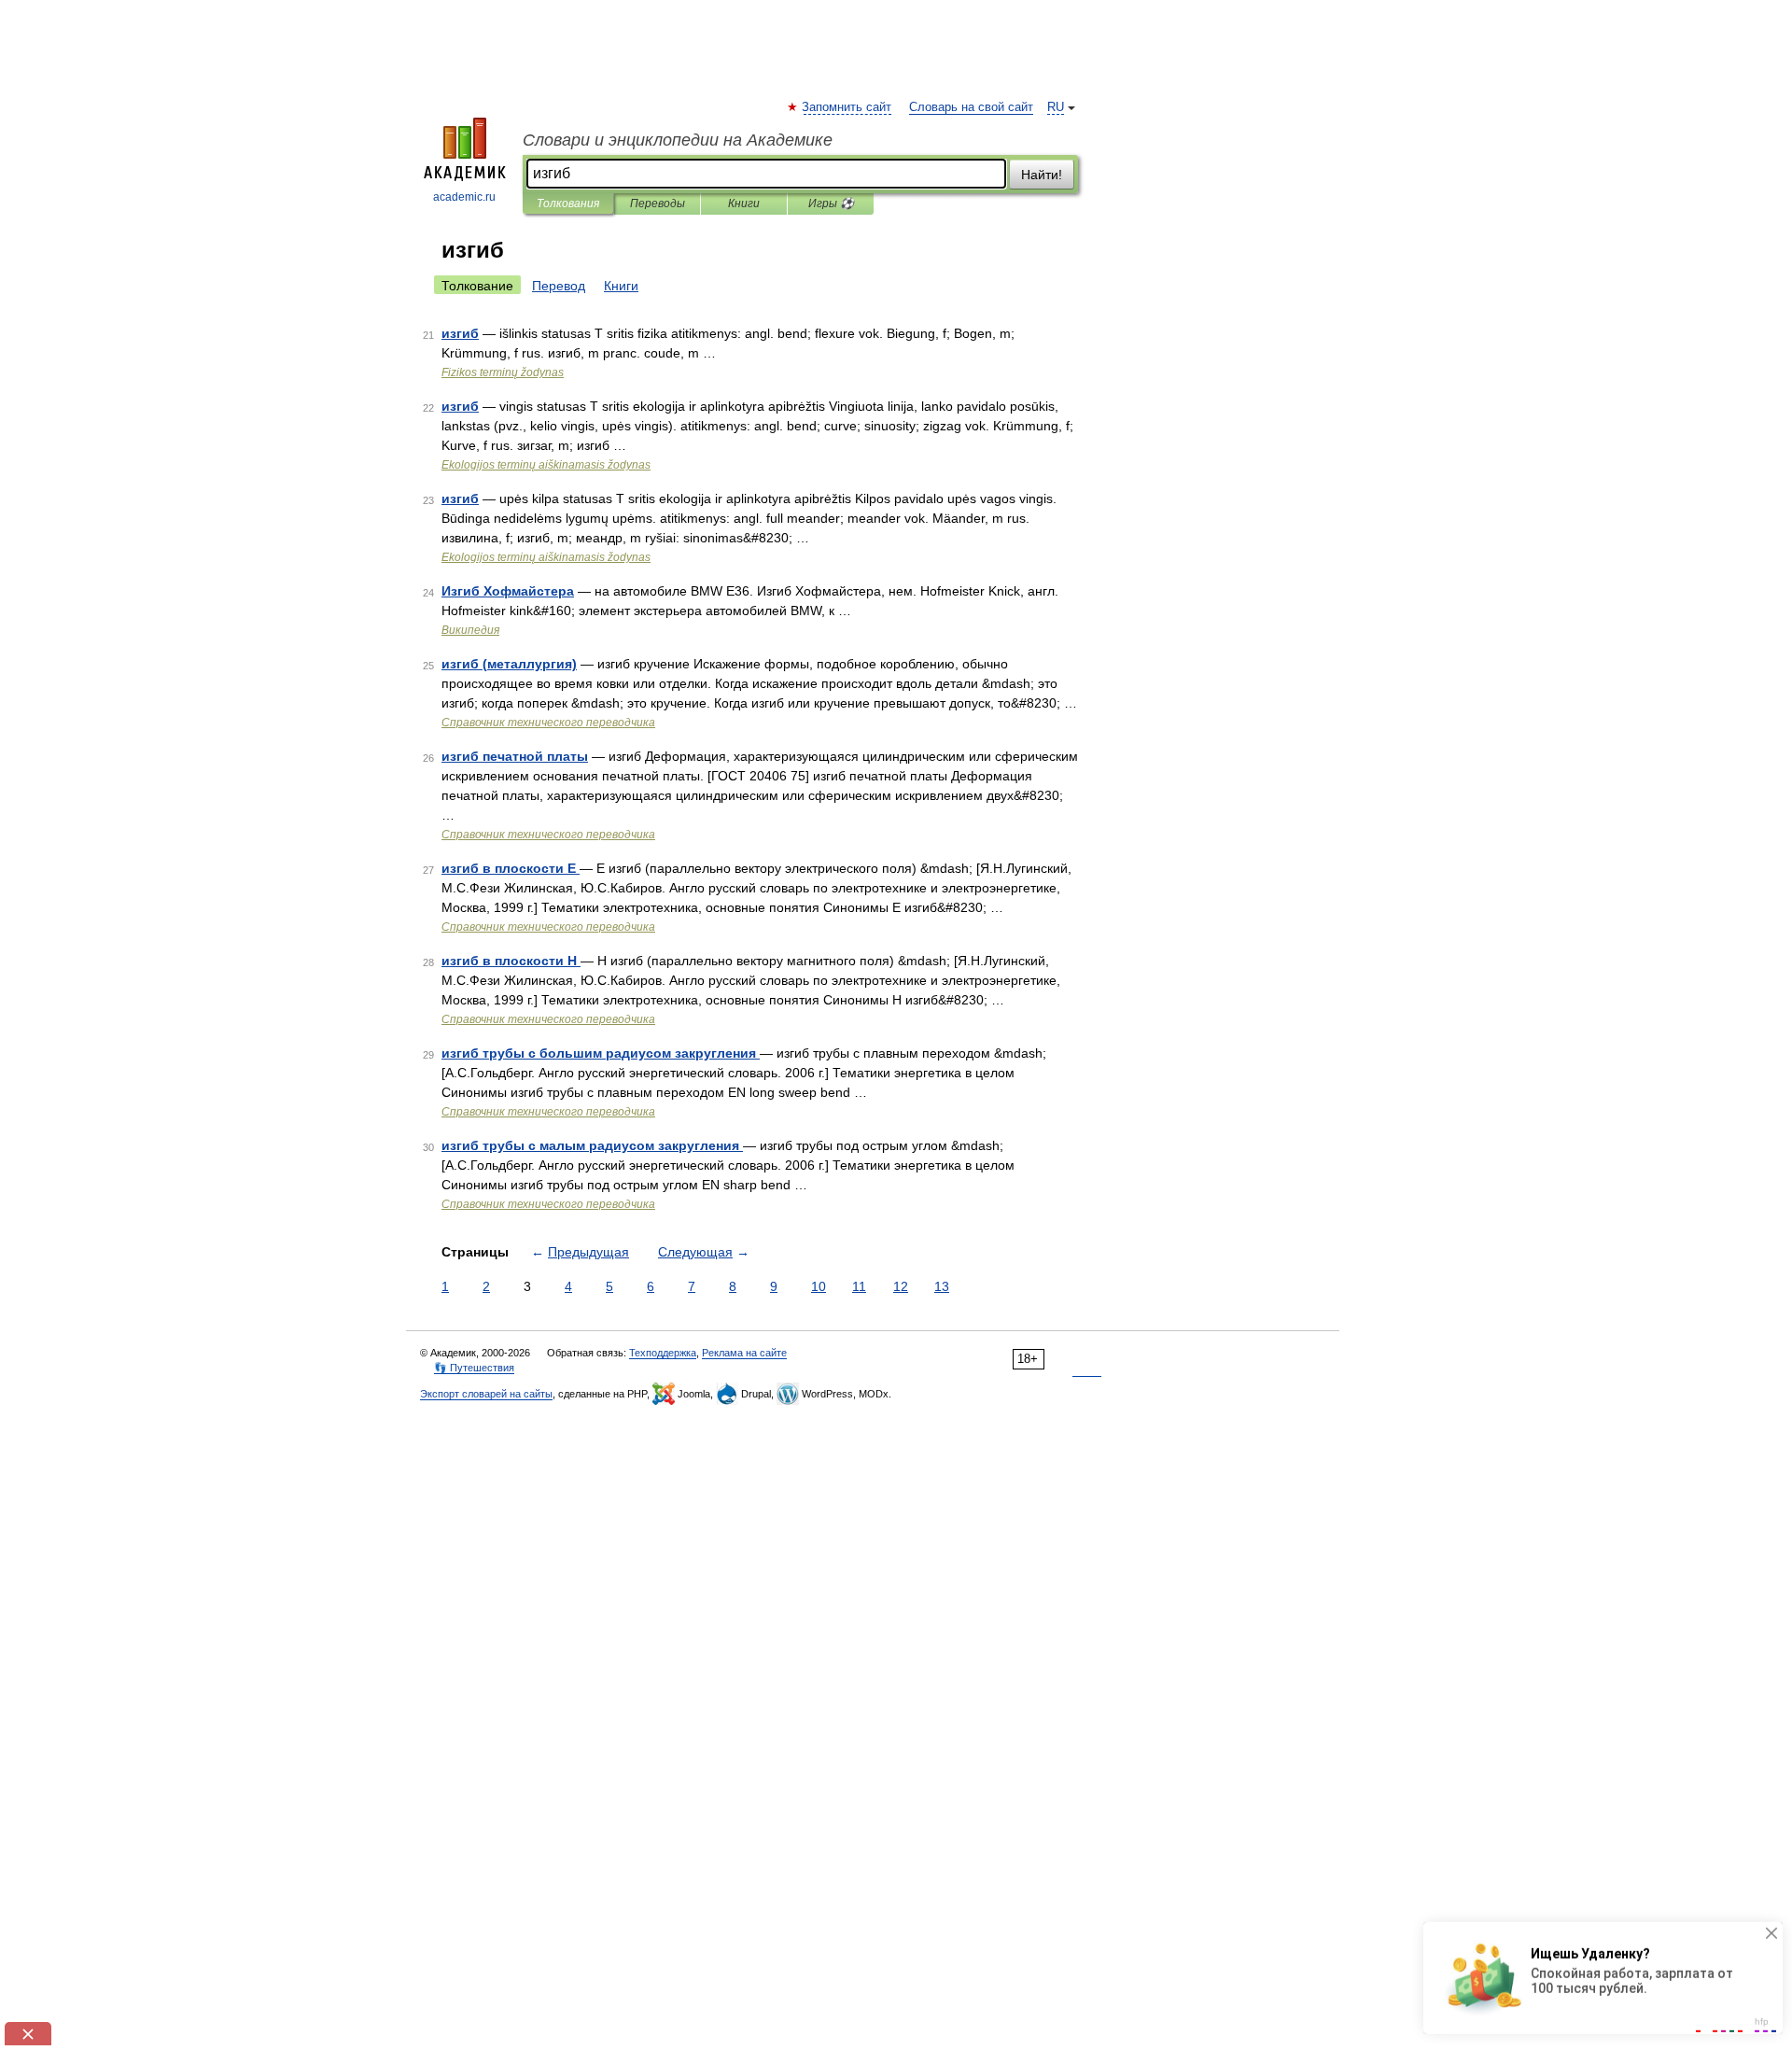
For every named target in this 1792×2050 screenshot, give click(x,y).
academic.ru (464, 197)
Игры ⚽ (831, 204)
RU (1056, 107)
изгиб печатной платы (515, 756)
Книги (744, 204)
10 (819, 1286)
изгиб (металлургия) (509, 664)
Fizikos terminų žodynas (503, 372)
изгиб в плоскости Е (511, 868)
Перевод (559, 286)
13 (942, 1286)
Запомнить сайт (847, 107)
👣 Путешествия (474, 1368)
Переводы (658, 204)
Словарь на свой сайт (971, 107)
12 (901, 1286)
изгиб (460, 333)
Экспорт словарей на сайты (486, 1394)
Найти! (1042, 175)
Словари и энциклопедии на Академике (678, 140)
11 (859, 1286)
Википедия (470, 630)
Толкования (568, 204)
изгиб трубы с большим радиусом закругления (601, 1053)
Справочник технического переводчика (548, 723)
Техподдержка (663, 1353)
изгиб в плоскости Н (511, 961)
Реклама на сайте (744, 1353)
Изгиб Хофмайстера (508, 591)
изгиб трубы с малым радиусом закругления (592, 1145)
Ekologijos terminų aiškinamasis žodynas (546, 465)
